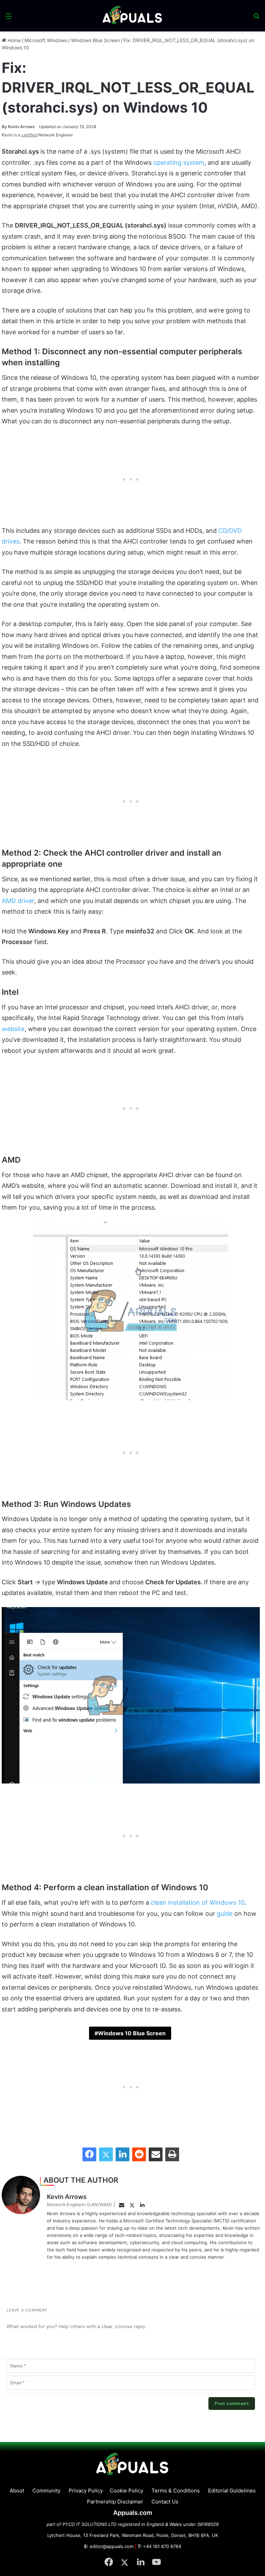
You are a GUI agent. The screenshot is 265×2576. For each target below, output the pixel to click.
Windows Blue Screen (95, 40)
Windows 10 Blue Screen (132, 2033)
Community (46, 2491)
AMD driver (18, 901)
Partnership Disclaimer (115, 2502)
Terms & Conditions (176, 2491)
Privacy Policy (86, 2491)
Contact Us (165, 2502)
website (13, 1029)
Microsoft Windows (46, 40)
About (17, 2491)
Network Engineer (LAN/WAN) (79, 2204)
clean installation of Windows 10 (198, 1902)
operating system (179, 162)
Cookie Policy (126, 2491)
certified (29, 135)
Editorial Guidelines (232, 2491)
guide (225, 1914)
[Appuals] (133, 16)
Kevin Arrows (18, 127)
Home (13, 40)
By (5, 127)
